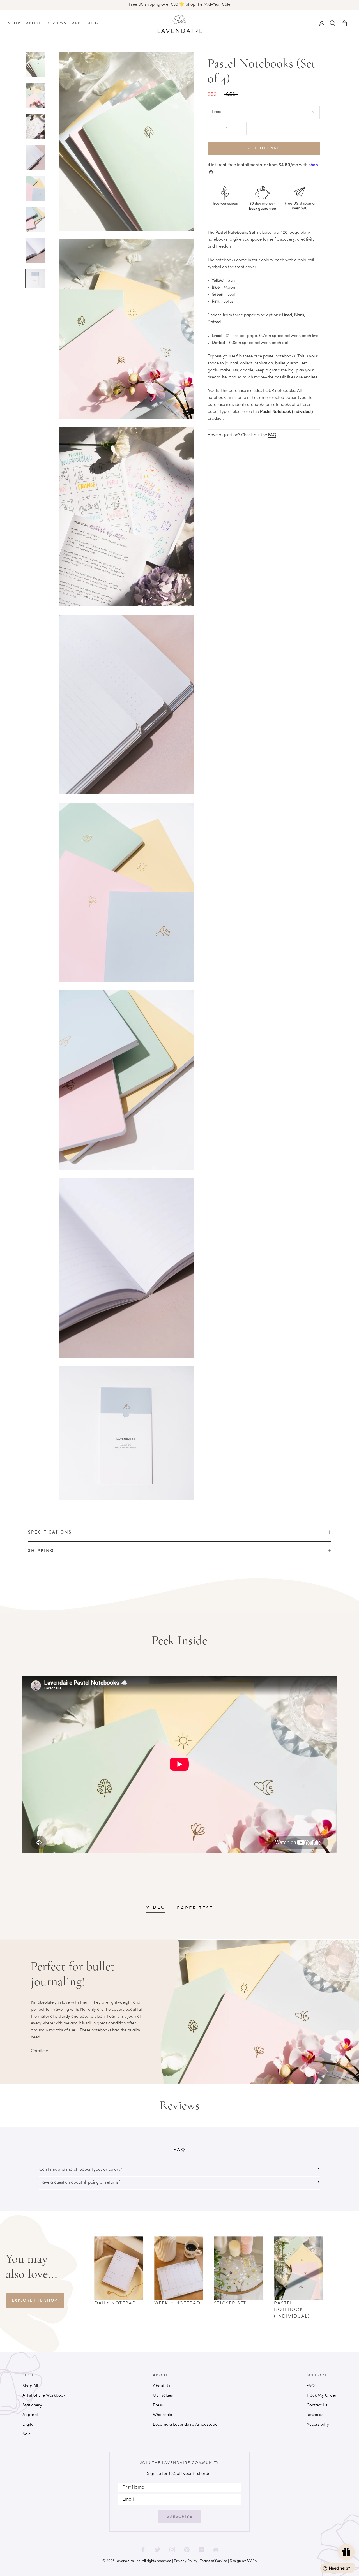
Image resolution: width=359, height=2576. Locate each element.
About (34, 23)
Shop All (30, 2386)
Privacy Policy (186, 2561)
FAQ (272, 435)
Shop (14, 23)
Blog (92, 23)
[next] (336, 2275)
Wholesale (162, 2415)
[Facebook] (143, 2548)
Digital (28, 2425)
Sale (27, 2434)
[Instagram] (172, 2548)
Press (158, 2405)
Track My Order (322, 2396)
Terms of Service (214, 2561)
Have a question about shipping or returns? (80, 2183)
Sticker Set (230, 2303)
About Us (161, 2386)
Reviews (57, 23)
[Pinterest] (187, 2548)
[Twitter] (158, 2548)
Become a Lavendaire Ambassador (186, 2425)
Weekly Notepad (177, 2303)
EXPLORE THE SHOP (34, 2300)
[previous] (81, 2275)
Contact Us (317, 2405)
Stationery (32, 2405)
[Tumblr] (216, 2548)
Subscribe (180, 2516)
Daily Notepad (115, 2303)
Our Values (163, 2396)
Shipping (41, 1551)
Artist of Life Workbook (44, 2396)
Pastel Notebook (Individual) (292, 2310)
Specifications (50, 1532)
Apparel (30, 2415)
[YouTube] (201, 2548)
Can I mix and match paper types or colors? (81, 2170)
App (76, 23)
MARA (252, 2561)
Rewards (315, 2415)
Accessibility (318, 2425)
